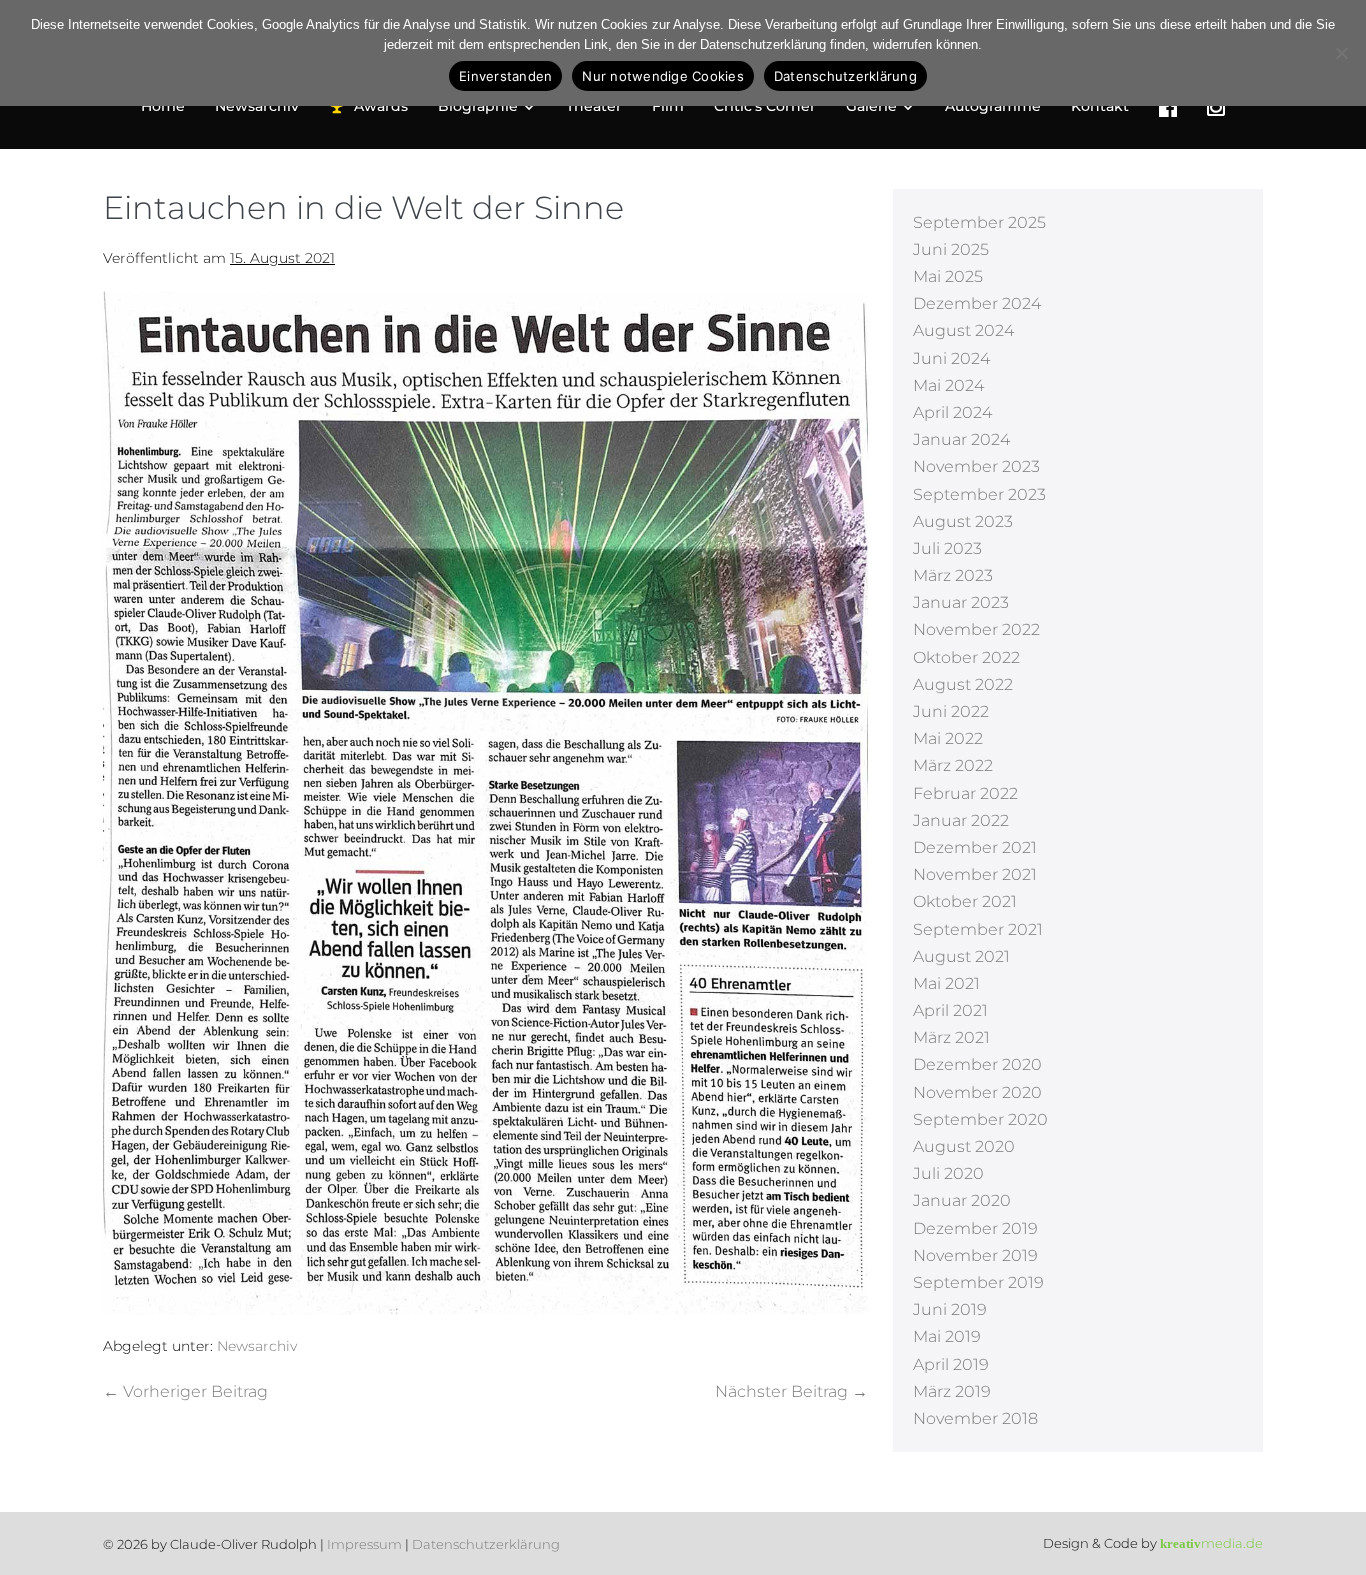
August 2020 (964, 1146)
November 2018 (975, 1418)
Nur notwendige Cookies (663, 76)
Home (163, 106)
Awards (381, 106)
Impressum (364, 1544)
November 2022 (976, 629)
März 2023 (953, 575)
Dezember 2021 (975, 847)
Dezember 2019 (975, 1228)
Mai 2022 (948, 738)
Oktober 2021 (965, 901)
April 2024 (952, 412)
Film (668, 106)
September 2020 (980, 1119)
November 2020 (977, 1092)
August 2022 (963, 684)
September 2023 (979, 494)
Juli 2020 (948, 1173)
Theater (594, 106)
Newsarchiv (257, 106)
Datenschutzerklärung (486, 1544)
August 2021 (961, 956)
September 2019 (978, 1282)
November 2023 (976, 466)
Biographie (480, 106)
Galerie (873, 106)
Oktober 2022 (966, 657)
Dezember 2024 (977, 303)
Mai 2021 (946, 983)
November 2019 (975, 1255)
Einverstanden (505, 76)
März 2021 (951, 1037)
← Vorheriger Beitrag (185, 1391)
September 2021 (978, 929)
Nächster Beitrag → (791, 1391)
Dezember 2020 (977, 1064)
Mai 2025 (948, 276)
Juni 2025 (951, 249)
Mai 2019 (947, 1336)
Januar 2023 (961, 602)
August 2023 (963, 521)
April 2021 (950, 1010)
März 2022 (953, 765)
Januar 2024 (961, 439)
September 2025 (979, 222)
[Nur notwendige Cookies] (1341, 53)
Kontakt (1100, 106)
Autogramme (993, 106)
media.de (1211, 1543)
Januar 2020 (962, 1200)
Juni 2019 (950, 1309)
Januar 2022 (961, 820)
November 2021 (975, 874)
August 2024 (963, 330)
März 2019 (952, 1391)
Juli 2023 (947, 548)
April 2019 (951, 1364)
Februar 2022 (965, 793)
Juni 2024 (951, 358)
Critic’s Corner (765, 106)
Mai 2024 (948, 385)
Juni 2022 (951, 711)
